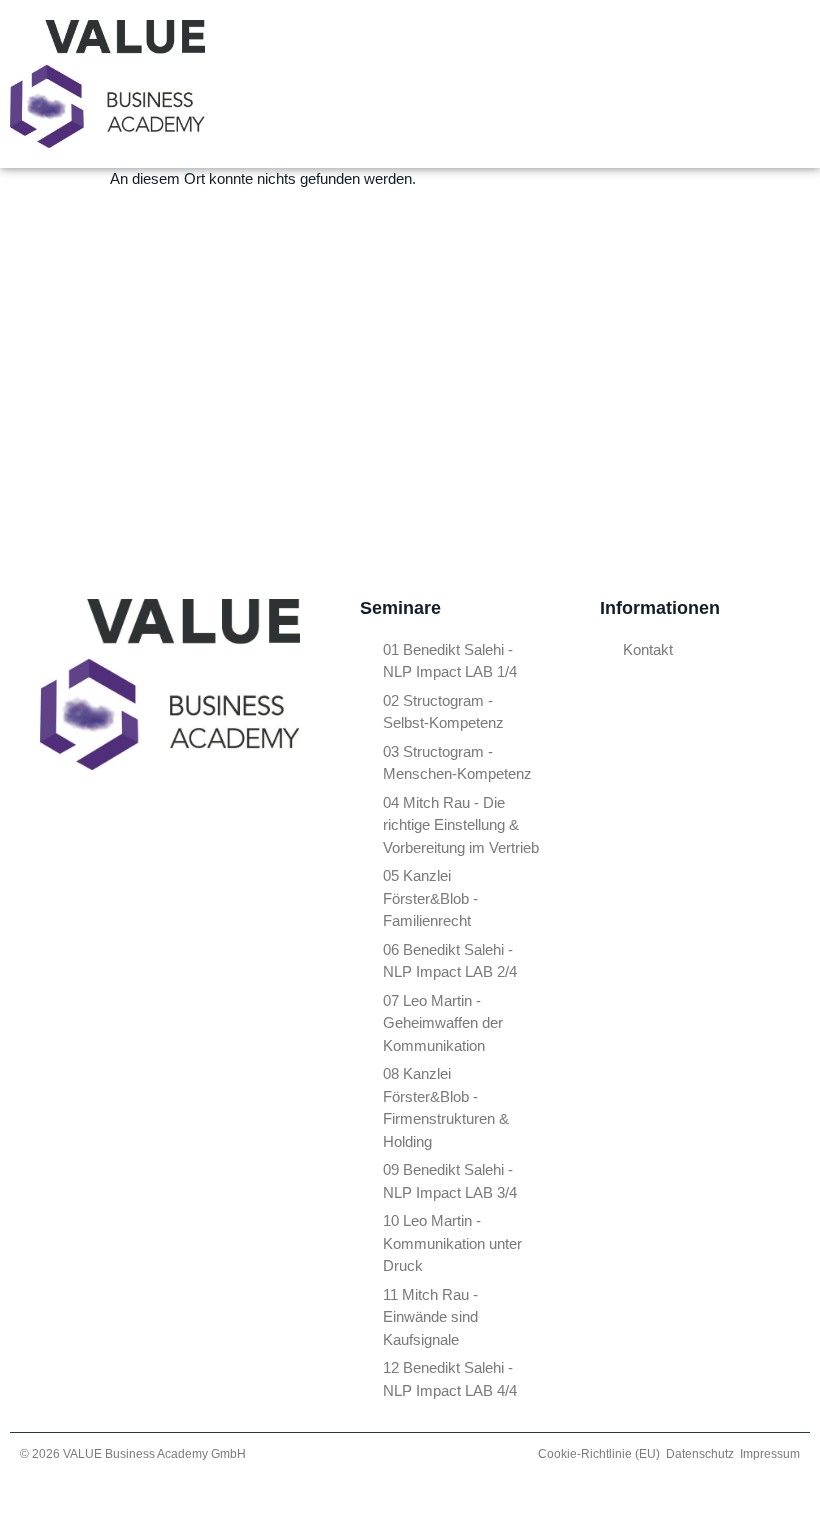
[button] (623, 84)
